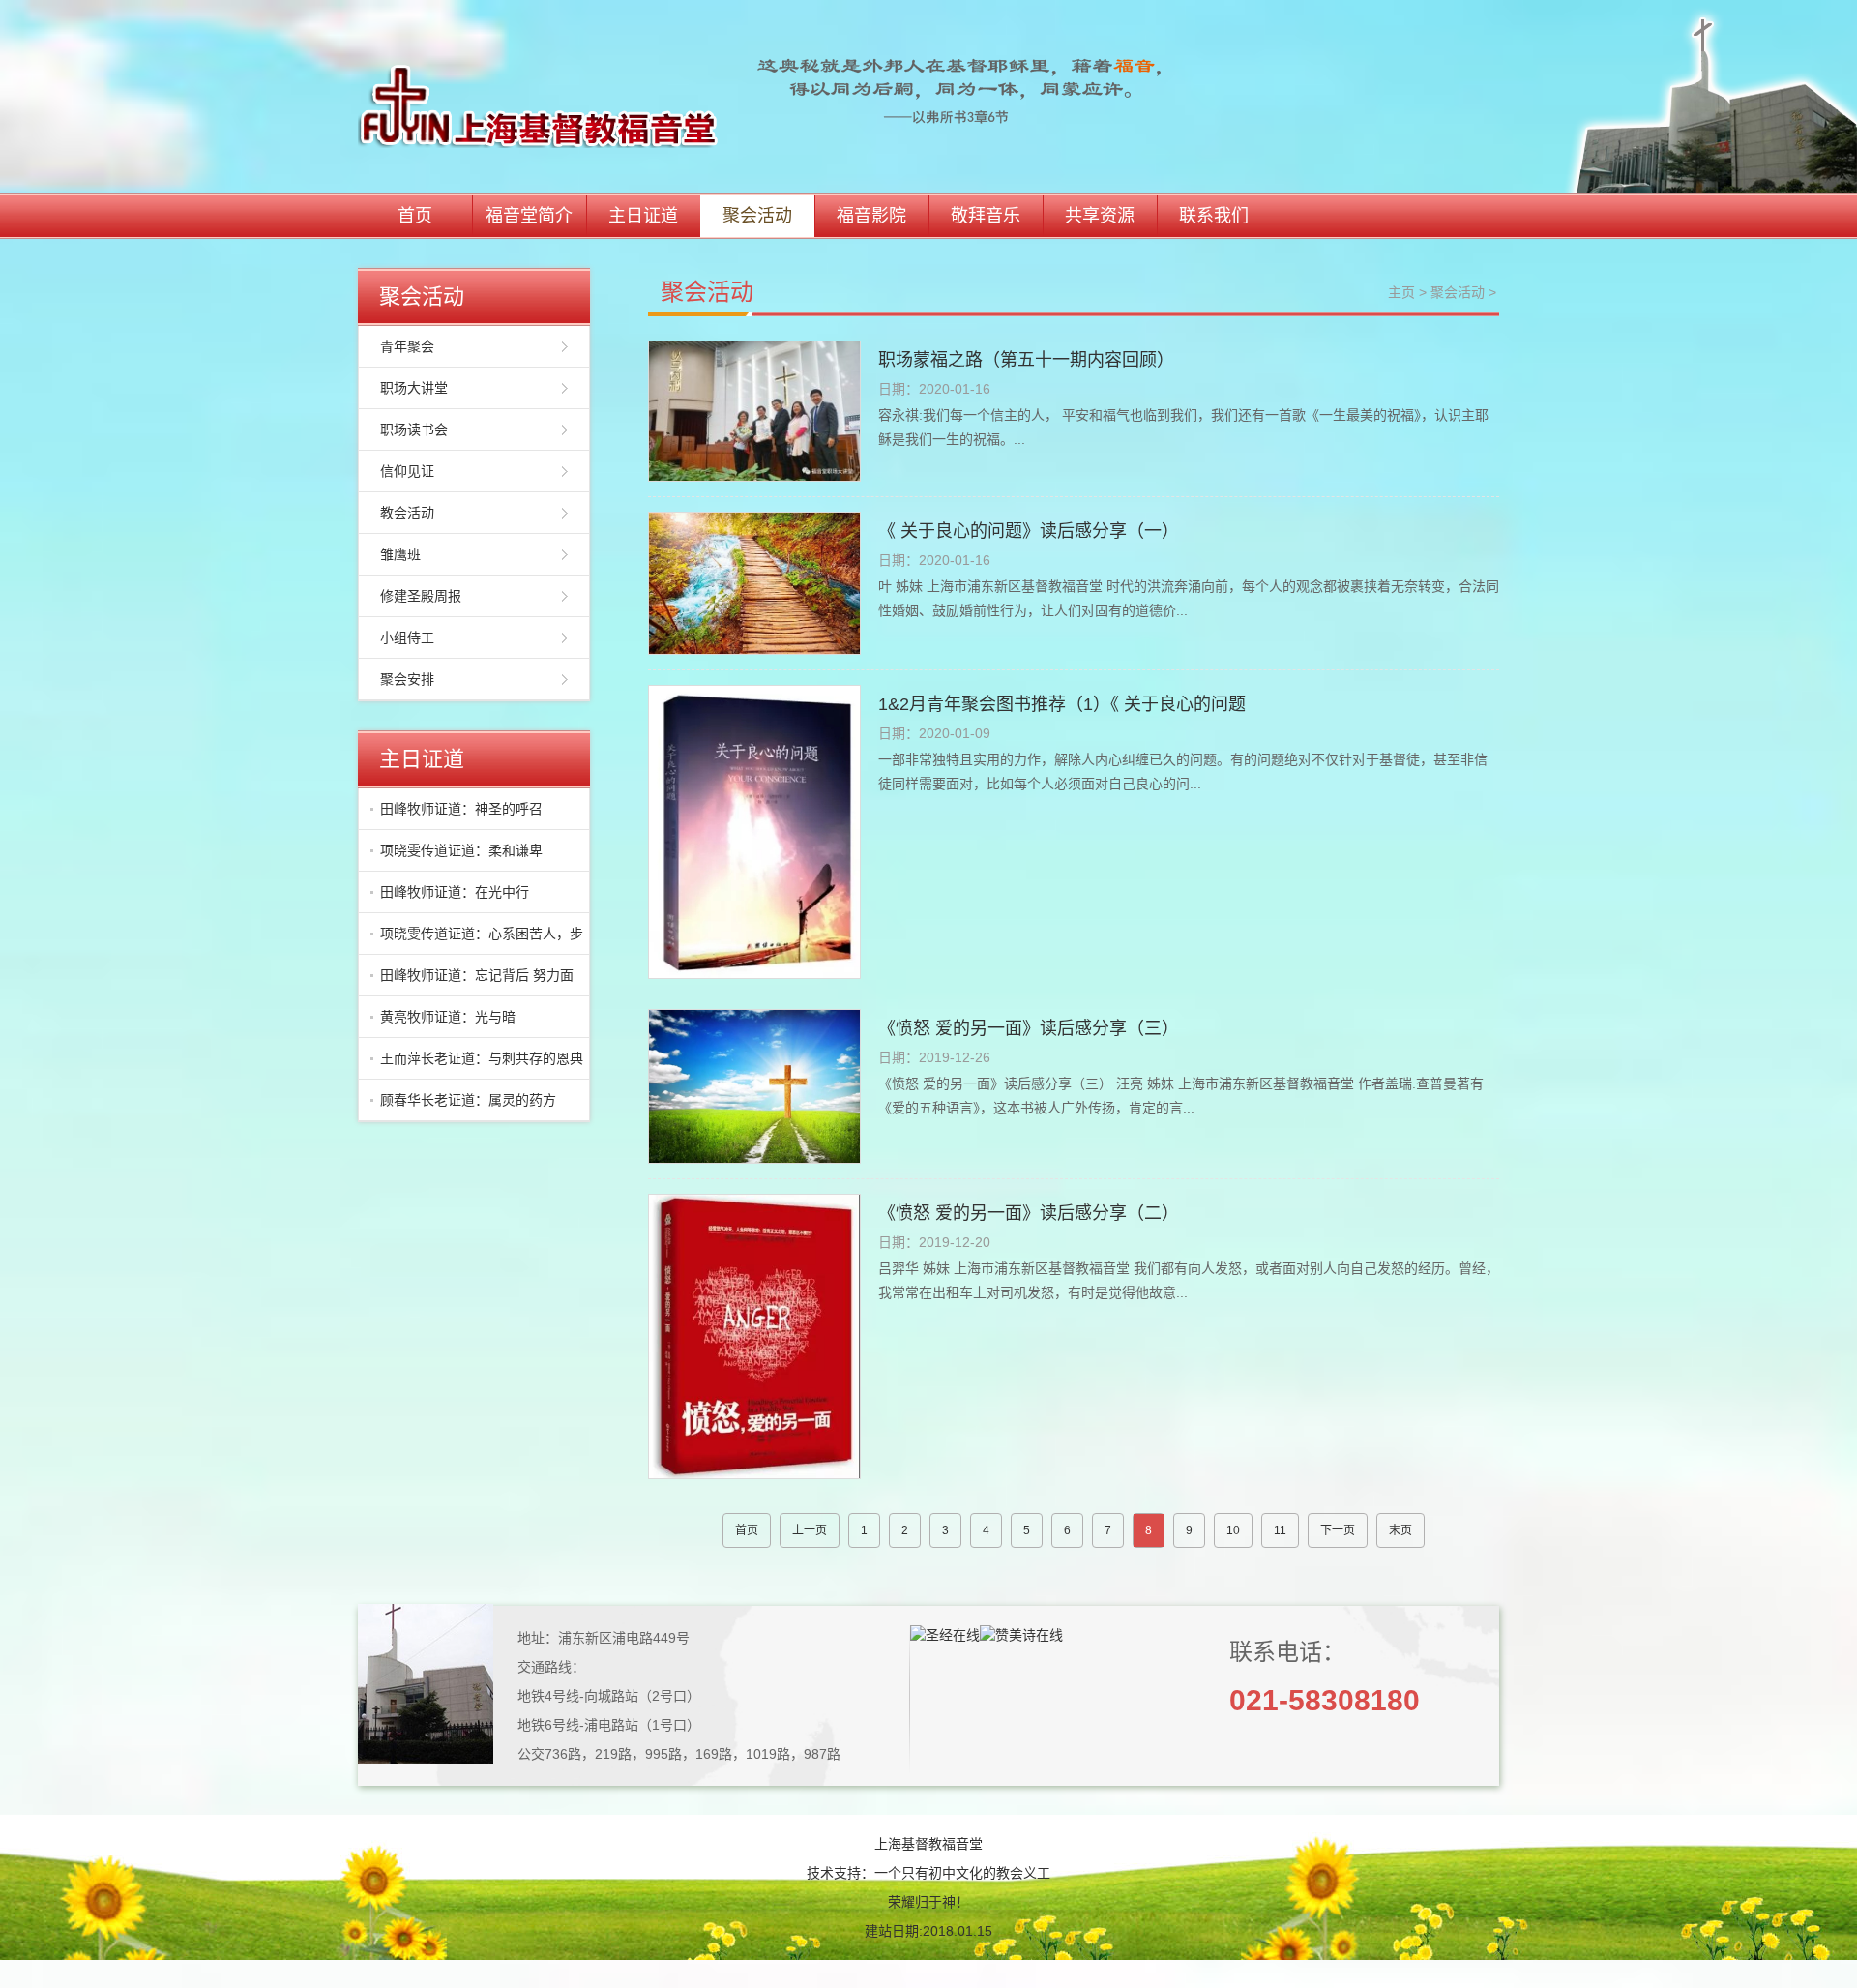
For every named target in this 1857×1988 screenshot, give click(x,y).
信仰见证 (407, 471)
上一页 (810, 1530)
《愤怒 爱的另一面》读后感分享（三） (1029, 1028)
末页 (1400, 1530)
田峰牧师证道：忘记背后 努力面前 (472, 982)
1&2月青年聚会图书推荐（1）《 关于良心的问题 (1062, 704)
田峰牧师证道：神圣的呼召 (461, 809)
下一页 (1338, 1530)
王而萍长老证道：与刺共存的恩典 (482, 1058)
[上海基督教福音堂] (767, 96)
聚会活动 (757, 216)
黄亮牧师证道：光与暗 (448, 1017)
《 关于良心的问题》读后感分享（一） (1029, 531)
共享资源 (1100, 216)
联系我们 (1214, 216)
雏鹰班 (400, 554)
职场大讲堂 (414, 388)
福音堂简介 (529, 216)
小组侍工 (407, 638)
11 (1280, 1530)
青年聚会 (407, 346)
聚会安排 (407, 679)
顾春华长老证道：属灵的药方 (468, 1100)
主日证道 (643, 216)
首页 (415, 216)
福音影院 (871, 216)
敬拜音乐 (986, 216)
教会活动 (407, 513)
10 (1233, 1530)
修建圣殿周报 (421, 596)
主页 (1401, 292)
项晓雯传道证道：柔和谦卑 (461, 850)
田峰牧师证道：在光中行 (455, 892)
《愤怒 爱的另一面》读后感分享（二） (1029, 1213)
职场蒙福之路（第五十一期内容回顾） (1026, 360)
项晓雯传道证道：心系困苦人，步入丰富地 (477, 940)
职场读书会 (414, 430)
